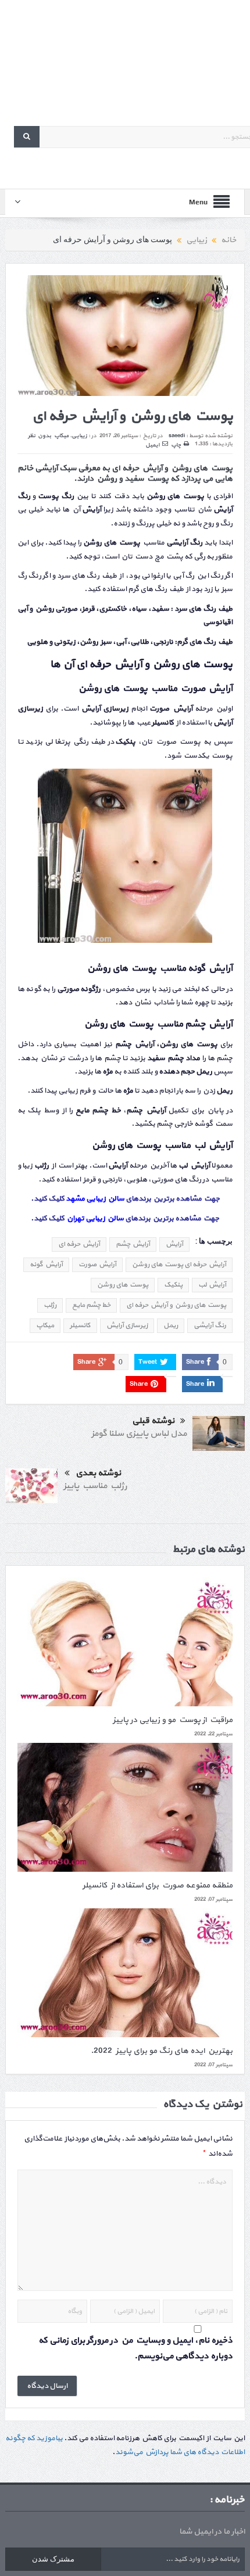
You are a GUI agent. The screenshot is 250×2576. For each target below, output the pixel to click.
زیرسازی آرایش (127, 1325)
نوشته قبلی (153, 1421)
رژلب (50, 1305)
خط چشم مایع (91, 1305)
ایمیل (152, 445)
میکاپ (61, 436)
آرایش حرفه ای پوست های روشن (179, 1264)
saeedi (177, 436)
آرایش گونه (46, 1264)
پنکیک (173, 1285)
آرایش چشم (133, 1244)
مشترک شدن (53, 2559)
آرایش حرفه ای (79, 1244)
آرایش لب (212, 1285)
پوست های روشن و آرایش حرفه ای (176, 1305)
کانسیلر (80, 1325)
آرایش (174, 1244)
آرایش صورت (97, 1264)
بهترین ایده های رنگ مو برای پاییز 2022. (162, 2051)
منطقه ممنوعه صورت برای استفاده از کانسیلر (158, 1885)
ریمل (171, 1325)
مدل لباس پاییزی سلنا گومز (139, 1434)
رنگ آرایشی (210, 1325)
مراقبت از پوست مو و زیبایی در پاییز (173, 1720)
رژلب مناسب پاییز (95, 1486)
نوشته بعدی (98, 1473)
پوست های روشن (123, 1285)
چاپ (176, 445)
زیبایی (79, 436)
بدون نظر (40, 436)
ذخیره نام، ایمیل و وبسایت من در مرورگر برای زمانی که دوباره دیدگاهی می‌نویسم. (135, 2348)
